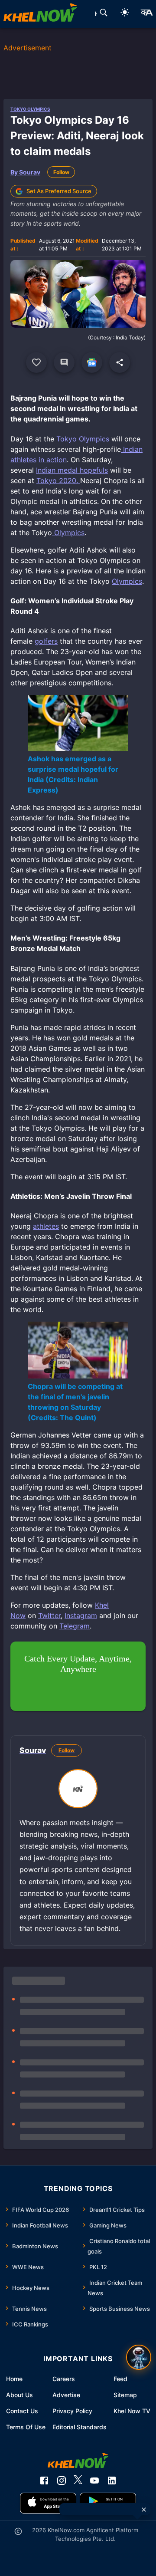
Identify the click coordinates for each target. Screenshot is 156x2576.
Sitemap (125, 2395)
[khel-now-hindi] (146, 14)
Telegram (75, 1626)
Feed (120, 2379)
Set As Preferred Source (59, 191)
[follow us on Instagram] (62, 2481)
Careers (64, 2379)
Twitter (49, 1615)
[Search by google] (104, 14)
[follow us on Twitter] (78, 2481)
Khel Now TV (132, 2411)
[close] (144, 2510)
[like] (36, 362)
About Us (19, 2395)
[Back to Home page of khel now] (40, 14)
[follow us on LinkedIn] (112, 2481)
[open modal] (139, 2357)
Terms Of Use (26, 2427)
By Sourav (25, 172)
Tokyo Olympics (30, 109)
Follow (61, 172)
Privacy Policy (72, 2411)
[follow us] (92, 362)
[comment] (64, 362)
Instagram (81, 1615)
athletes (46, 1226)
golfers (46, 641)
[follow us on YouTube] (94, 2481)
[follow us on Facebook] (44, 2481)
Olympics (68, 533)
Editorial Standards (80, 2427)
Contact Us (22, 2411)
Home (14, 2379)
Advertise (66, 2395)
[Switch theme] (125, 14)
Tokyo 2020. (58, 480)
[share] (120, 362)
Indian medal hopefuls (72, 470)
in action (53, 460)
